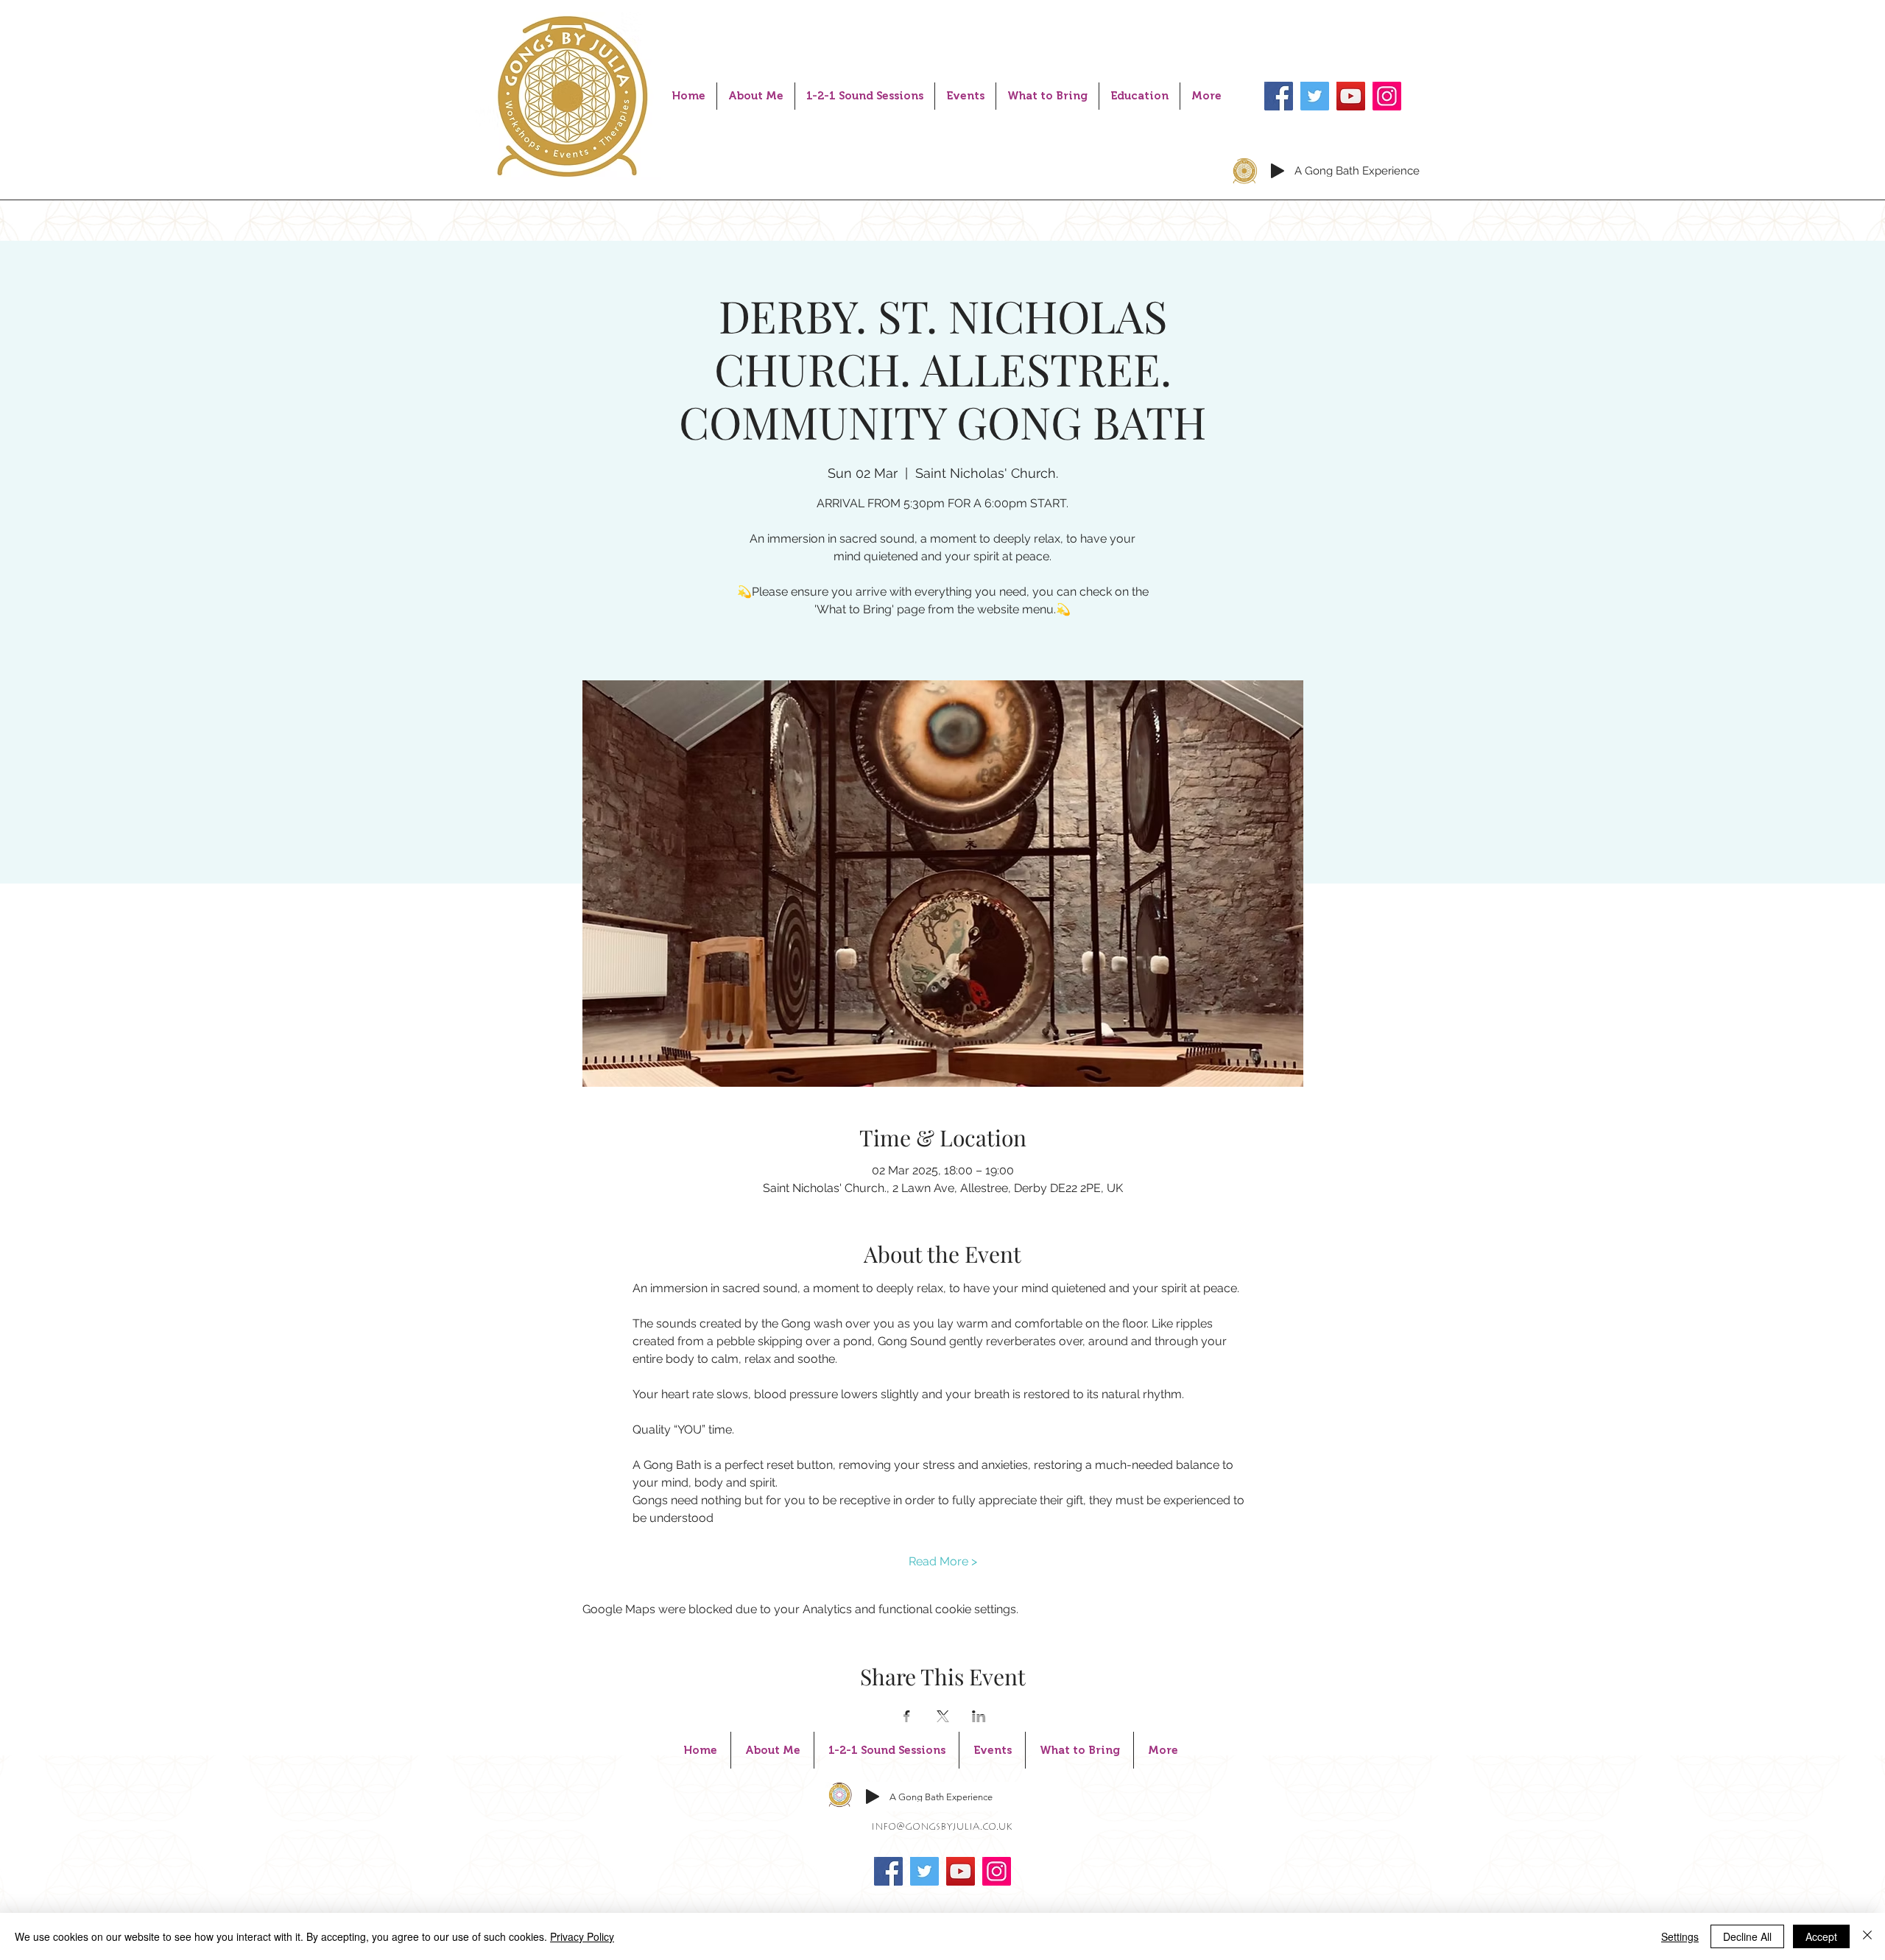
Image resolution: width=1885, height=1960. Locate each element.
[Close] (1867, 1936)
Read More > (943, 1561)
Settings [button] (1680, 1936)
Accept (1821, 1936)
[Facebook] (1279, 96)
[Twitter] (1315, 96)
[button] (865, 96)
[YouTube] (1351, 96)
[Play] (1278, 171)
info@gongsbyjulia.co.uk (942, 1827)
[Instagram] (1387, 96)
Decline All (1747, 1936)
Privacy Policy (582, 1936)
